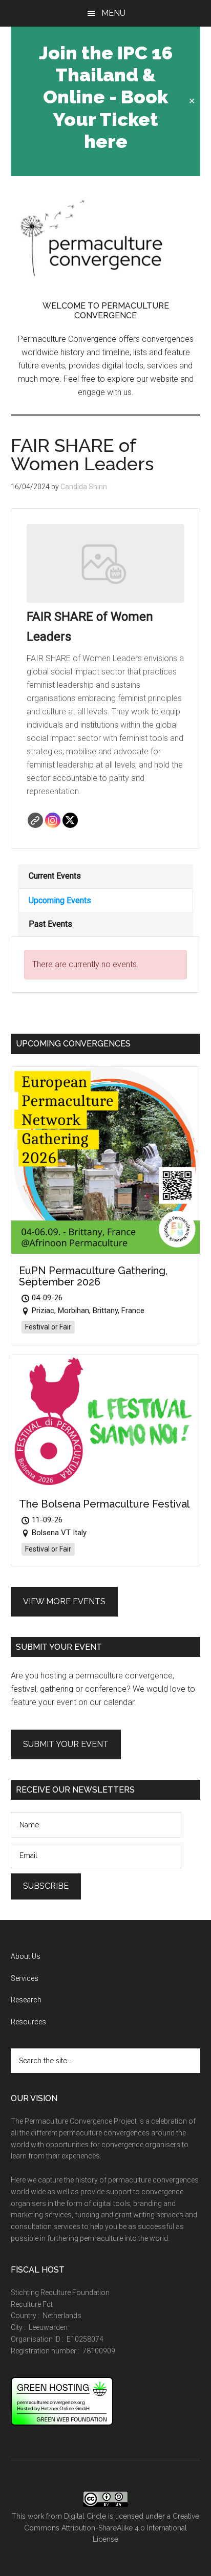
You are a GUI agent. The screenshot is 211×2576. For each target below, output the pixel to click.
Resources (28, 2022)
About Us (26, 1956)
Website (35, 820)
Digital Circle (85, 2516)
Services (25, 1978)
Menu (113, 13)
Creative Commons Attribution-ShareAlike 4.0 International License (112, 2528)
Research (26, 2000)
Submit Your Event (66, 1744)
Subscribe (46, 1886)
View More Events (64, 1601)
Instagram (53, 820)
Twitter (70, 820)
